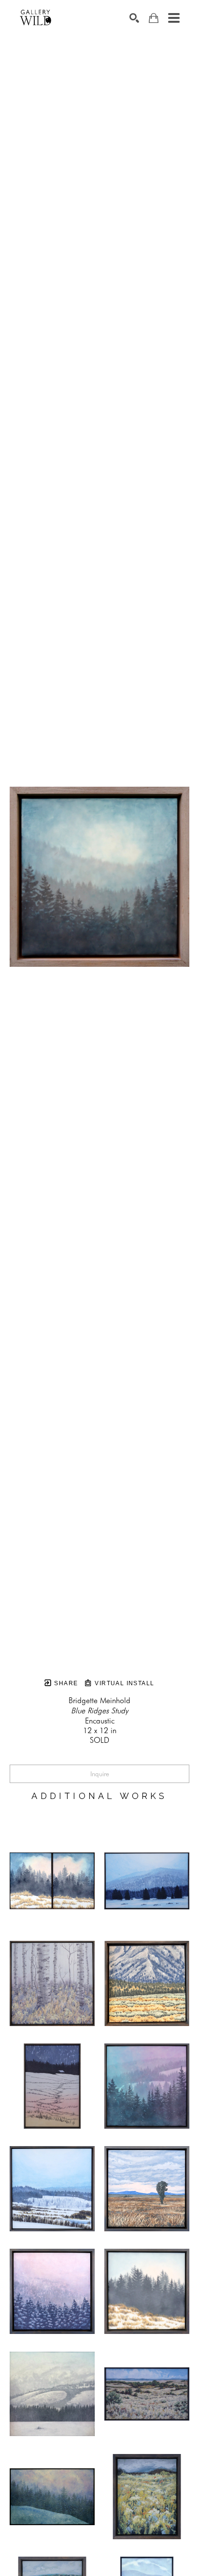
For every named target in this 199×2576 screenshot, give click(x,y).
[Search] (134, 18)
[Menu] (174, 18)
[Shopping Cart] (154, 18)
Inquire (100, 1774)
